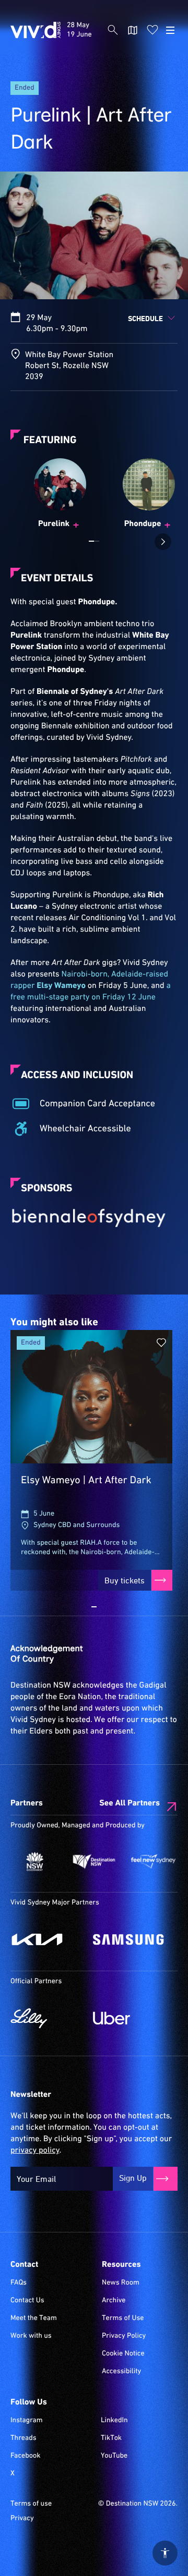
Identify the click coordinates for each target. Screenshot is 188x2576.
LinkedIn (114, 2421)
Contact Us (27, 2301)
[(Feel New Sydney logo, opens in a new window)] (153, 1861)
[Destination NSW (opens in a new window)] (94, 1861)
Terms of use (31, 2504)
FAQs (19, 2283)
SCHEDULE (145, 318)
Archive (114, 2301)
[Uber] (129, 2018)
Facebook (25, 2456)
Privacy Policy (124, 2336)
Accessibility (121, 2372)
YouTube (114, 2456)
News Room (121, 2283)
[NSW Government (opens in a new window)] (35, 1861)
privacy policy (35, 2151)
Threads (23, 2438)
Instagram (27, 2421)
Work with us (31, 2336)
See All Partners (130, 1803)
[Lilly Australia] (46, 2018)
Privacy (22, 2519)
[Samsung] (129, 1939)
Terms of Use (123, 2318)
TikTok (111, 2438)
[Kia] (46, 1939)
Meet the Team (34, 2318)
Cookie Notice (123, 2354)
